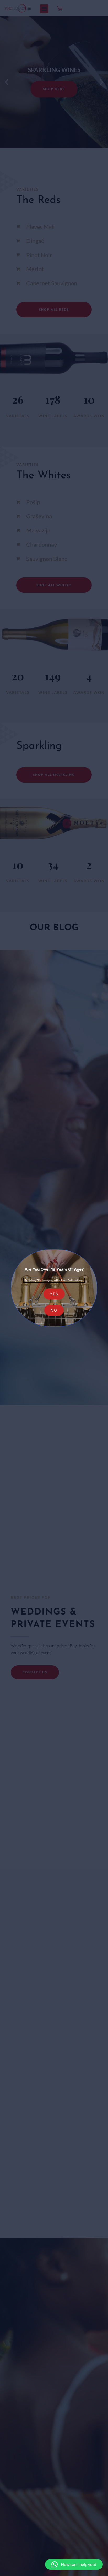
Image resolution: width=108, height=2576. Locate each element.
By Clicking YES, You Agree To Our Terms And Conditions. (54, 1280)
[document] (54, 1288)
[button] (74, 2564)
